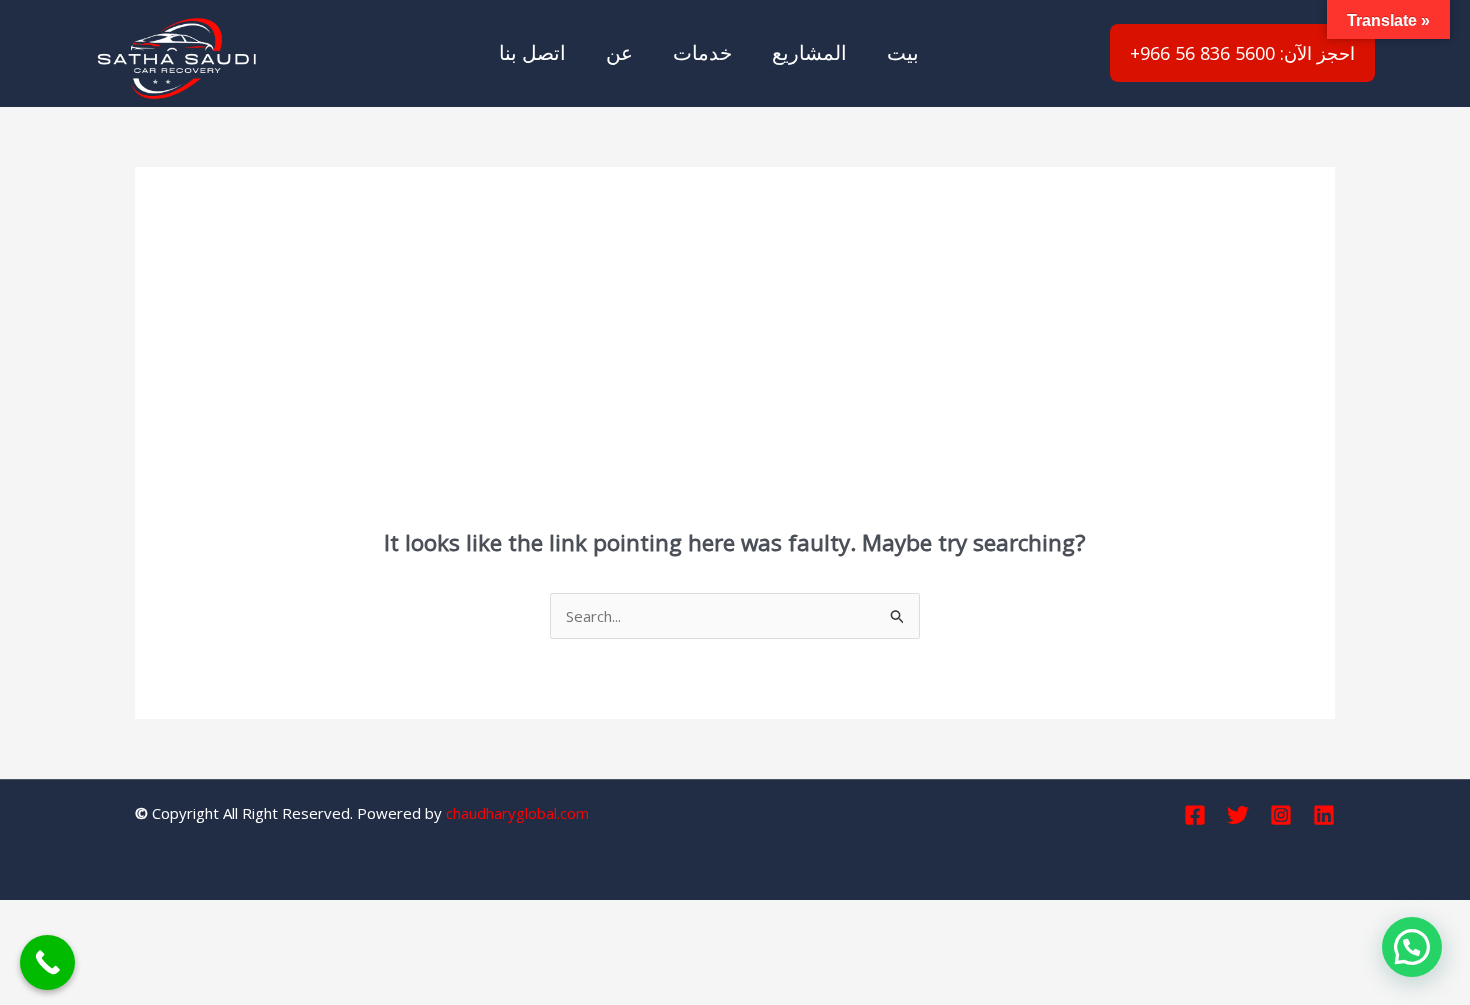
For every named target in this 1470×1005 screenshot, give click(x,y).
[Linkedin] (1324, 815)
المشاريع (809, 52)
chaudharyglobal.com (517, 813)
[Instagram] (1281, 815)
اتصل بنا (532, 52)
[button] (1412, 947)
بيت (903, 52)
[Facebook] (1195, 815)
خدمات (702, 52)
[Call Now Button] (47, 962)
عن (619, 52)
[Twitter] (1238, 815)
